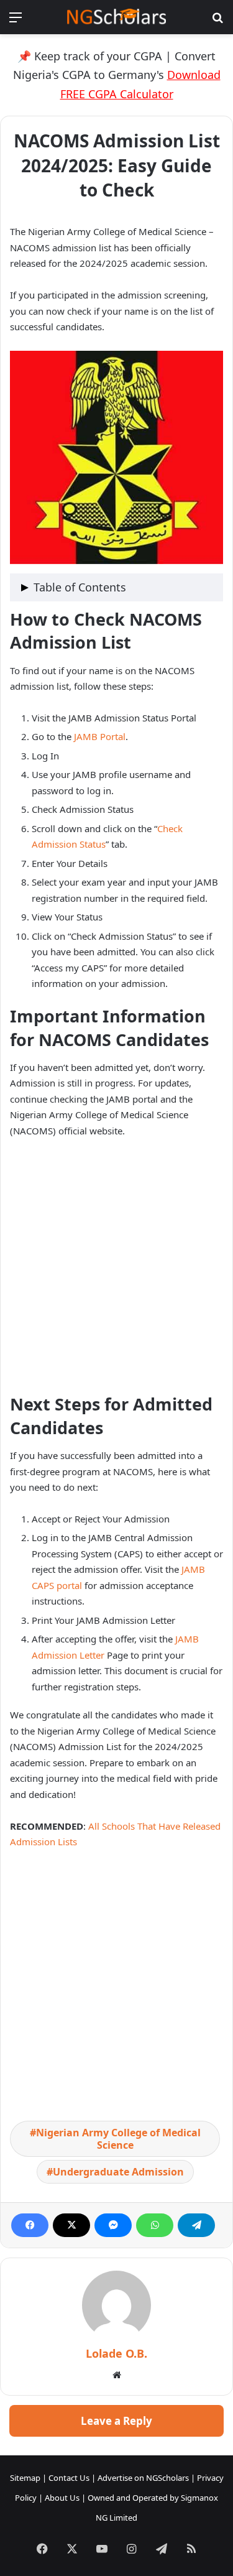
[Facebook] (30, 2225)
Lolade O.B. (116, 2353)
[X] (71, 2225)
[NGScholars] (117, 17)
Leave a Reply (116, 2421)
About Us (62, 2498)
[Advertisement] (116, 1271)
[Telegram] (196, 2225)
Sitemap (25, 2478)
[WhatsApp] (155, 2225)
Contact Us (69, 2478)
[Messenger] (113, 2225)
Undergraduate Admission (118, 2172)
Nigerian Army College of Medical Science (118, 2139)
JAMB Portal (100, 736)
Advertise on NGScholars (143, 2478)
